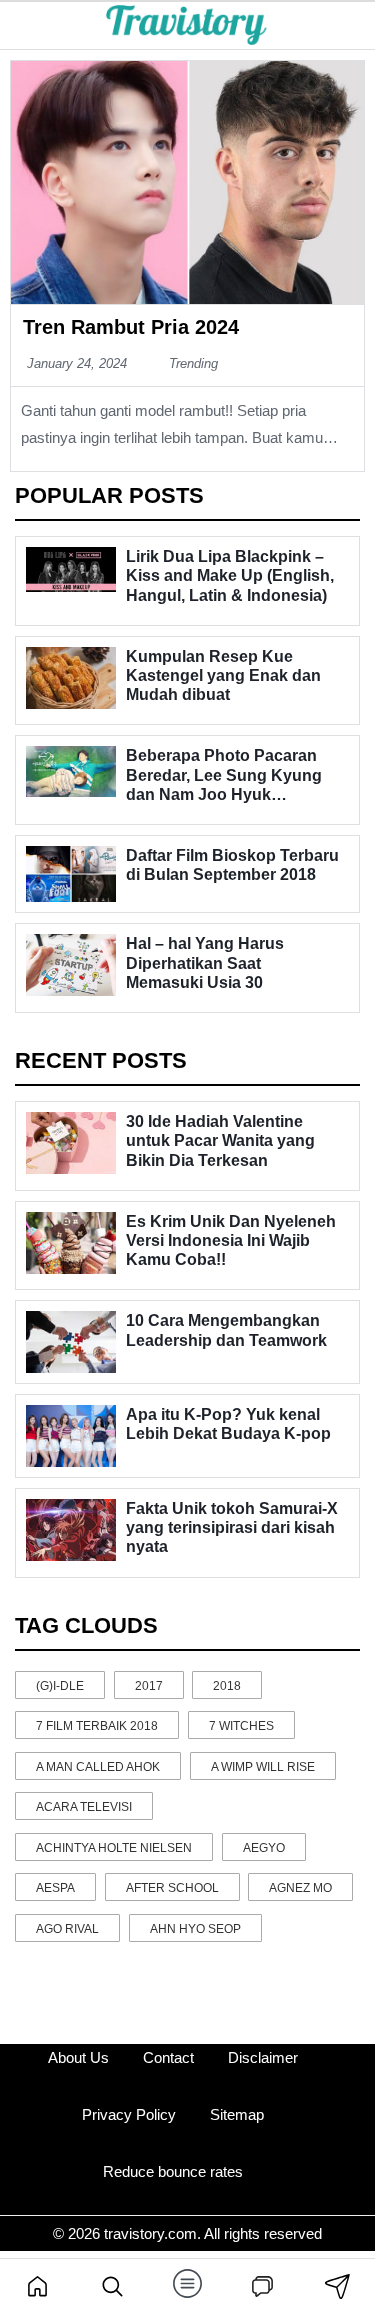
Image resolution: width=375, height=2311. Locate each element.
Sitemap (237, 2114)
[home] (37, 2285)
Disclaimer (263, 2057)
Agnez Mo (300, 1888)
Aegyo (264, 1848)
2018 (227, 1686)
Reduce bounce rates (173, 2171)
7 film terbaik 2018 (97, 1726)
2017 (149, 1686)
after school (172, 1888)
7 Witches (241, 1726)
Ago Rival (67, 1929)
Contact (168, 2057)
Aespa (55, 1888)
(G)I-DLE (60, 1686)
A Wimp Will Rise (263, 1767)
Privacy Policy (129, 2114)
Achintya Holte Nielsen (114, 1848)
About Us (78, 2057)
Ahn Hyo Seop (195, 1929)
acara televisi (84, 1807)
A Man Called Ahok (98, 1767)
